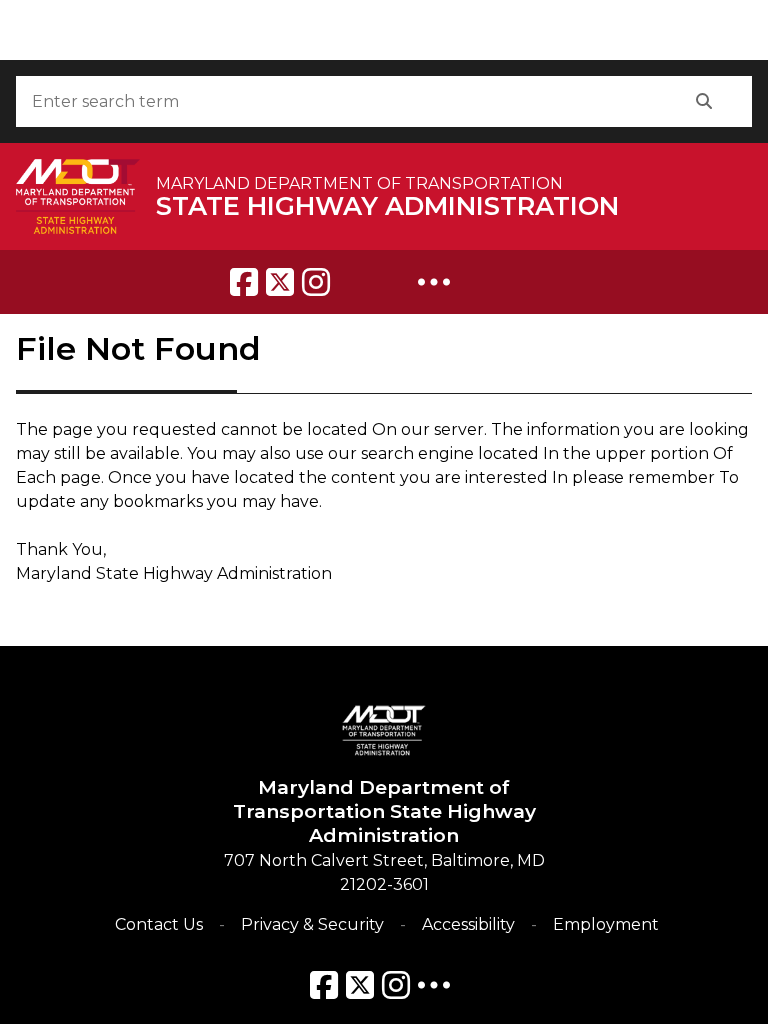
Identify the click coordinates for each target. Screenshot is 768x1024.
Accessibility (468, 924)
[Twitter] (280, 282)
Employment (606, 924)
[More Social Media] (434, 282)
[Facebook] (244, 282)
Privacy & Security (312, 924)
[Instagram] (316, 282)
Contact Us (159, 924)
